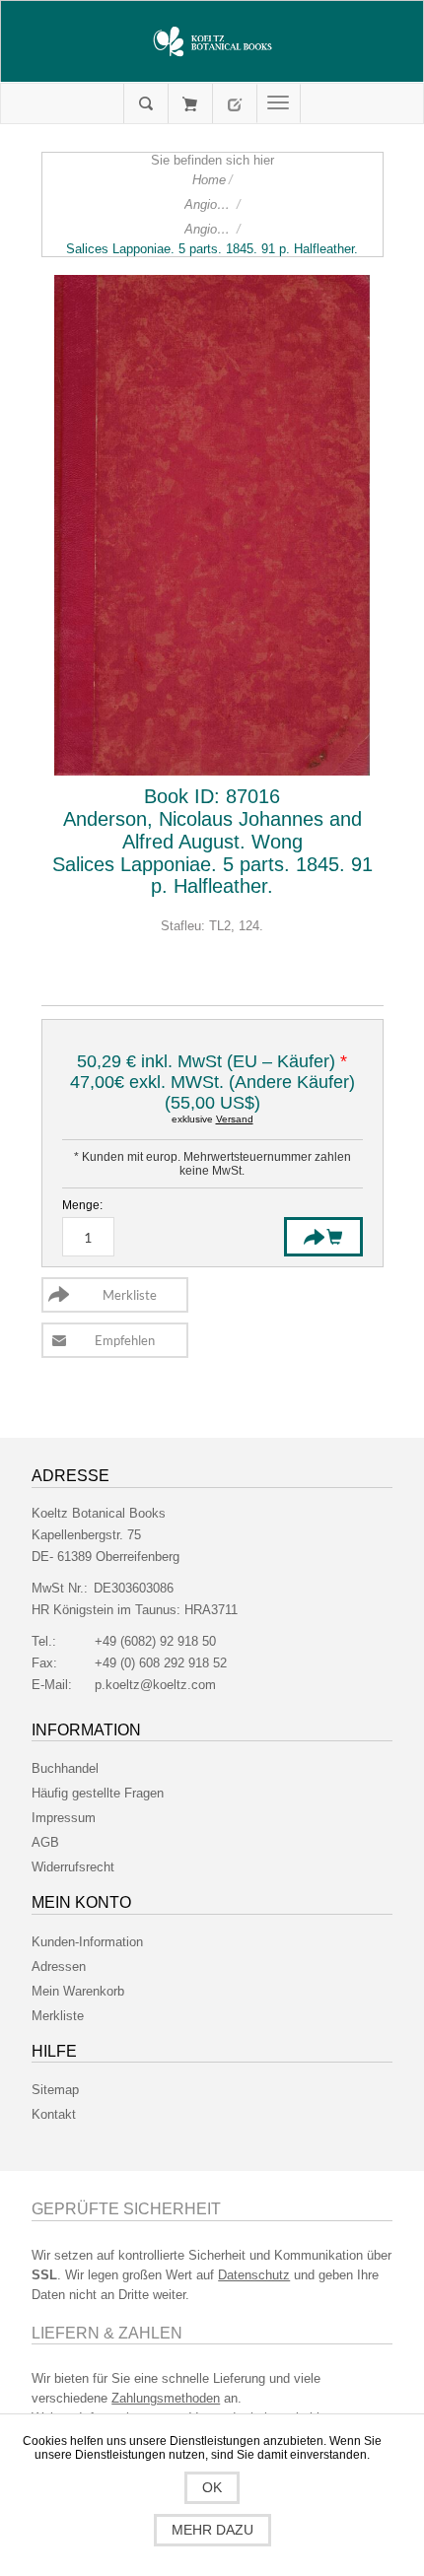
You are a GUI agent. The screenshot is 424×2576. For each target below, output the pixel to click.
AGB (45, 1842)
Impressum (64, 1818)
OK (212, 2487)
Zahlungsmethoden (166, 2398)
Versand (235, 1119)
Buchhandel (65, 1768)
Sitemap (55, 2090)
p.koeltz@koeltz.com (155, 1685)
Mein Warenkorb (190, 103)
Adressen (59, 1966)
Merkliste (58, 2016)
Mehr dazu (212, 2530)
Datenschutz (254, 2275)
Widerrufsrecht (73, 1867)
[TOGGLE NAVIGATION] (279, 103)
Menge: (82, 1205)
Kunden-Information (87, 1942)
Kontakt (54, 2114)
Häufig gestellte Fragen (98, 1793)
